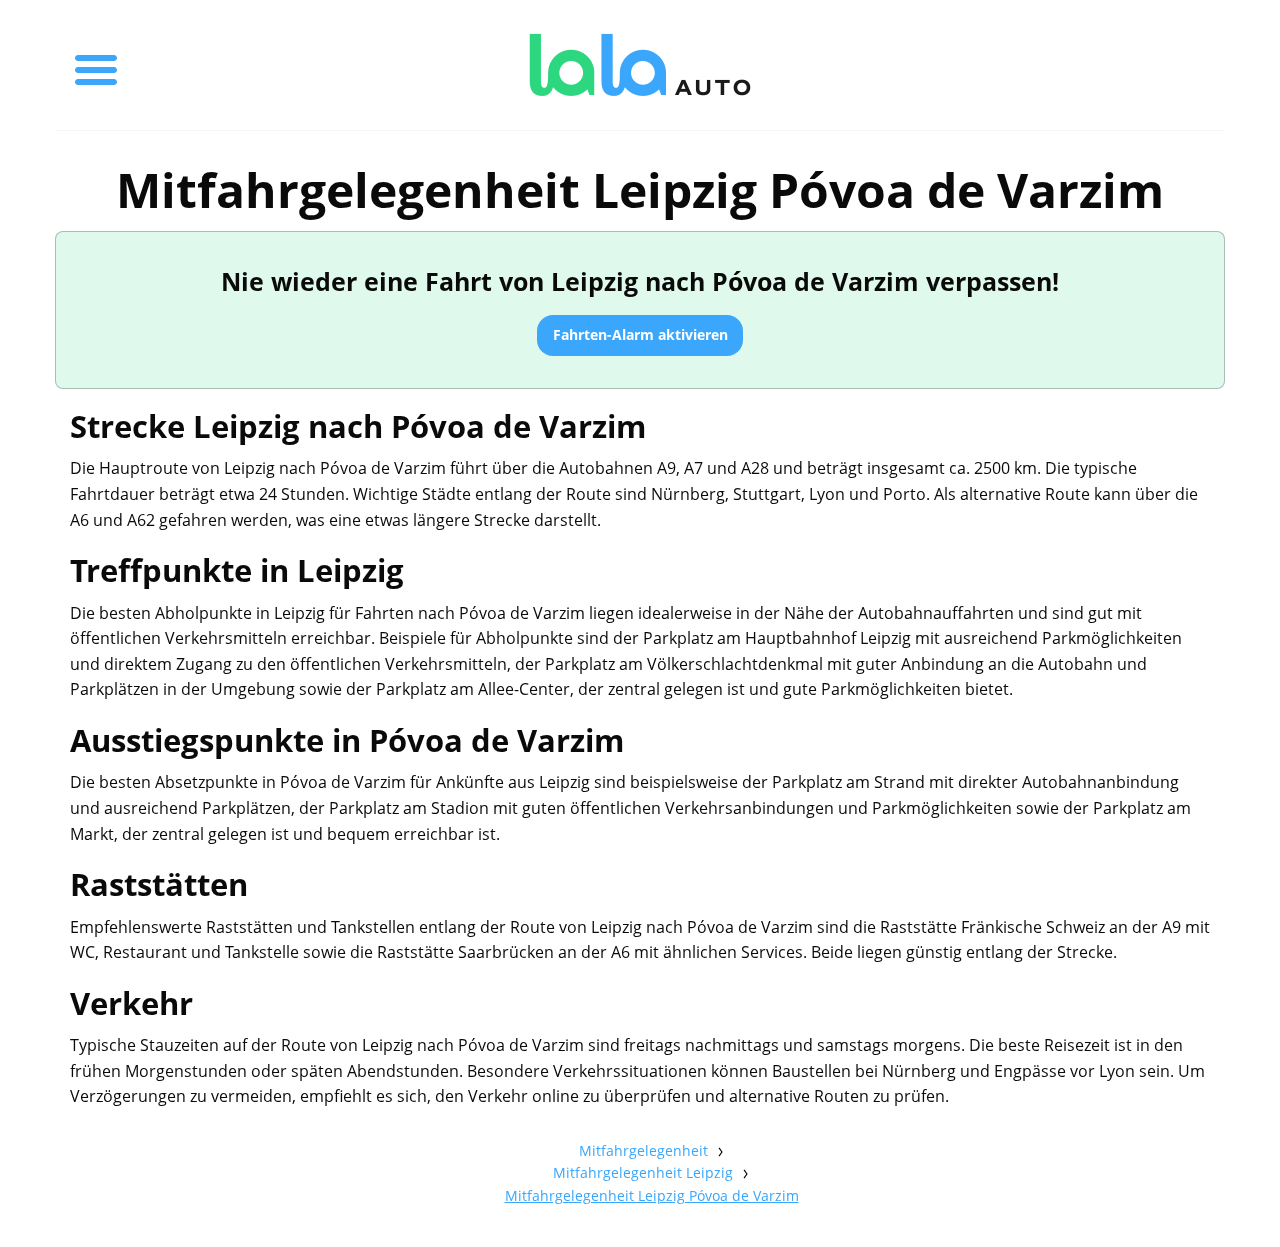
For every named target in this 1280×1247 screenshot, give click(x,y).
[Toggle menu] (96, 65)
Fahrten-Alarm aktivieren (640, 334)
